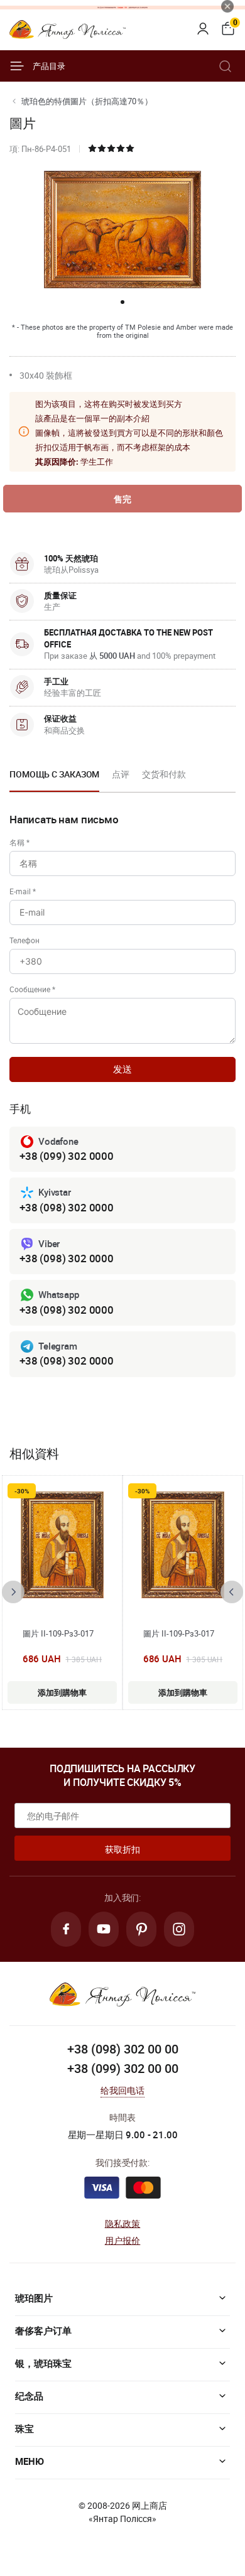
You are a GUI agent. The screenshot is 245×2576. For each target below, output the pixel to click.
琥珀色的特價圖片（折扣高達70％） (87, 101)
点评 (121, 774)
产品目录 (49, 66)
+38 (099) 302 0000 (67, 1156)
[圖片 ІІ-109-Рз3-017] (62, 1545)
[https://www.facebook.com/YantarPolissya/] (66, 1929)
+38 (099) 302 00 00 (123, 2068)
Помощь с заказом (54, 774)
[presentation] (13, 1592)
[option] (54, 778)
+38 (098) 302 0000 (67, 1207)
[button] (122, 302)
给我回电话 (123, 2090)
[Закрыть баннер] (227, 6)
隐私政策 (123, 2223)
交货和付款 (164, 774)
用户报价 (123, 2240)
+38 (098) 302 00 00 (123, 2049)
